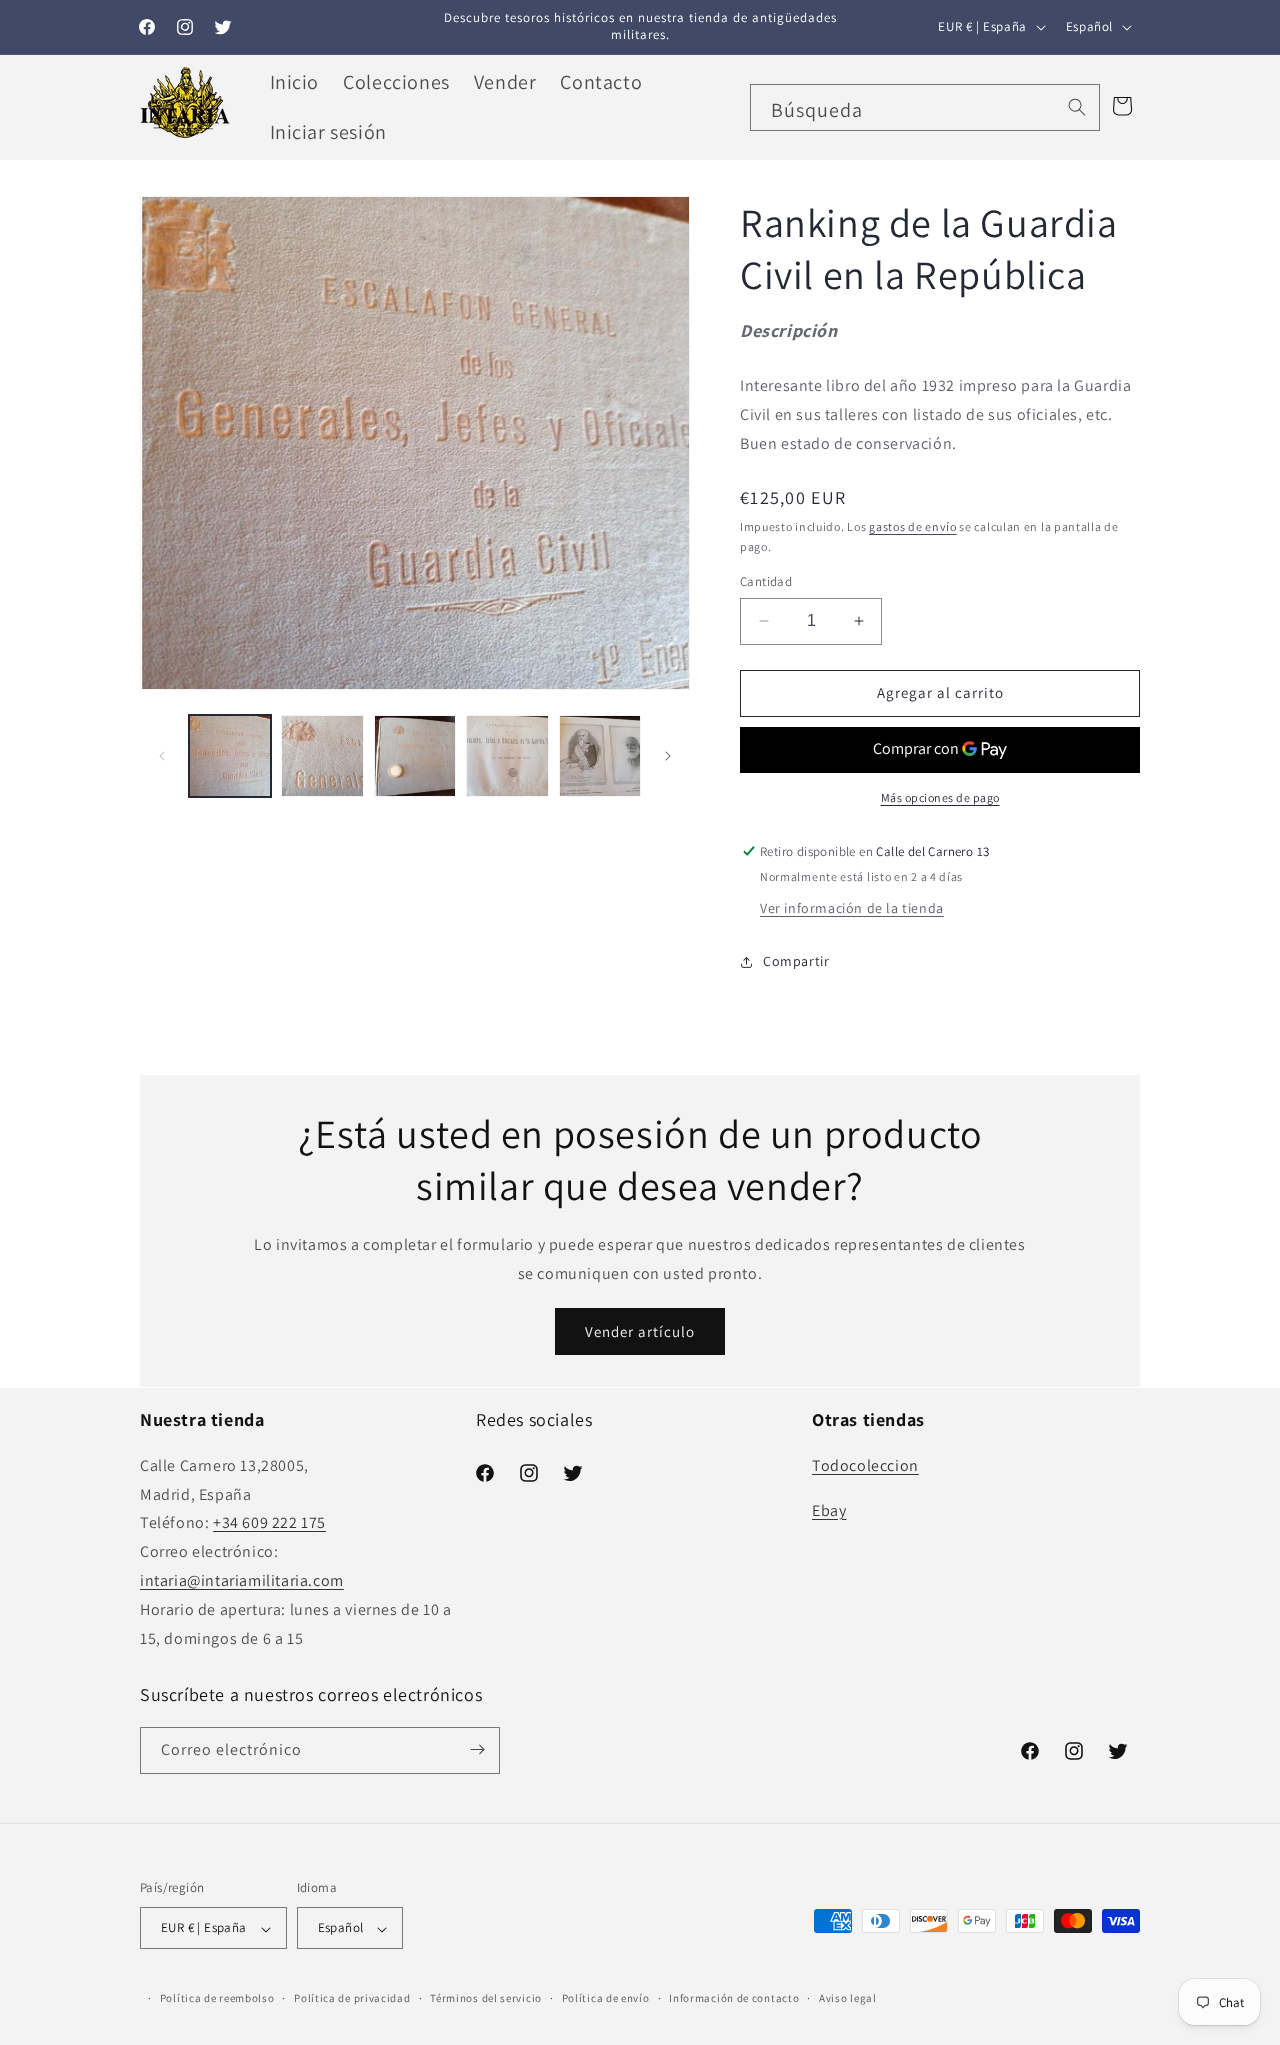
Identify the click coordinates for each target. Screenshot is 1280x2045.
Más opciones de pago (940, 797)
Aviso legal (848, 1998)
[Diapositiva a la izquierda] (162, 756)
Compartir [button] (796, 961)
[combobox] (925, 107)
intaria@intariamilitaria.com (242, 1579)
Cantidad (766, 581)
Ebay (829, 1509)
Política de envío (606, 1998)
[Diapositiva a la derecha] (668, 756)
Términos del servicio (486, 1998)
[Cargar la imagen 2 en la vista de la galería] (322, 756)
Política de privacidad (352, 1998)
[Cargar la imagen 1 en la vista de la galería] (230, 756)
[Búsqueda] (1077, 107)
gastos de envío (913, 526)
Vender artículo (640, 1331)
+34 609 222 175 (269, 1522)
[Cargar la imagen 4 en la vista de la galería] (507, 756)
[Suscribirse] (477, 1749)
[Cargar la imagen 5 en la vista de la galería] (600, 756)
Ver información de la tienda (852, 908)
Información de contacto (734, 1998)
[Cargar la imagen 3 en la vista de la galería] (415, 756)
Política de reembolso (217, 1998)
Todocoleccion (865, 1464)
